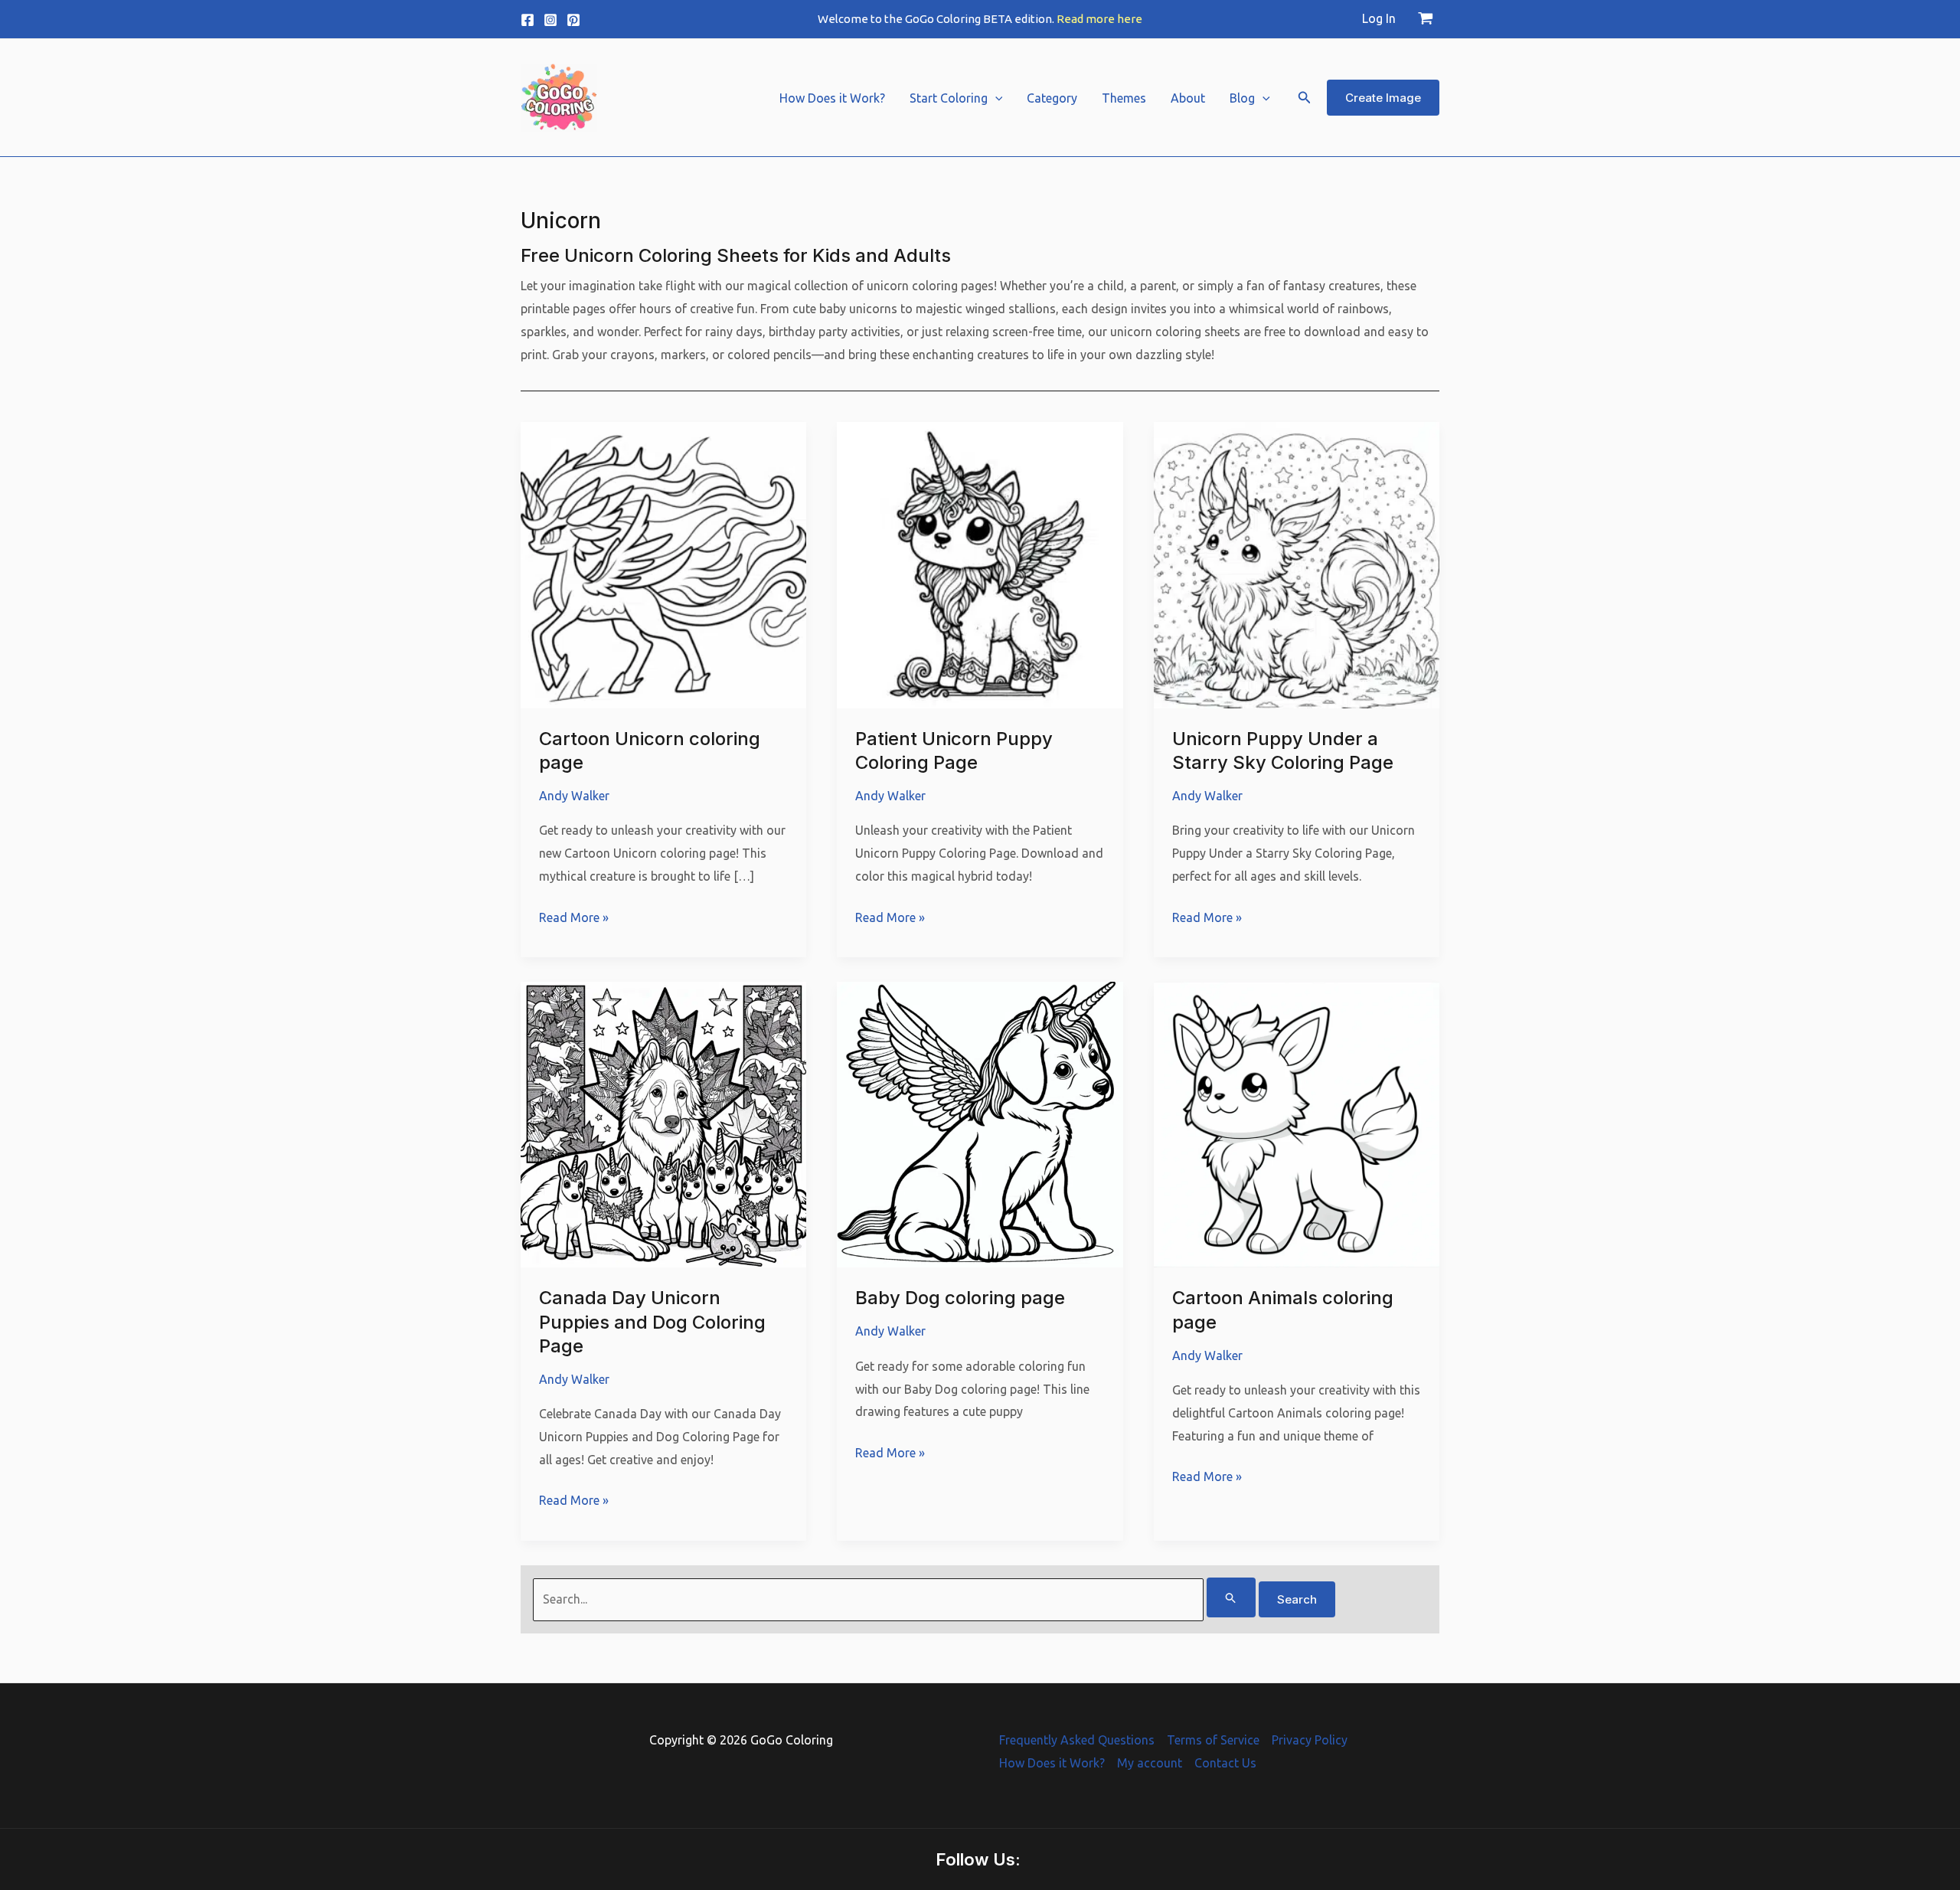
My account (1150, 1763)
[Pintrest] (573, 20)
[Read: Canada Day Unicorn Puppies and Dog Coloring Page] (663, 1123)
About (1188, 98)
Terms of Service (1213, 1740)
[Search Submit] (1231, 1597)
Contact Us (1225, 1763)
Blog (1242, 98)
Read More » (574, 920)
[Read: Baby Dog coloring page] (980, 1123)
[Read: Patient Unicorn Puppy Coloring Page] (980, 564)
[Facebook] (528, 20)
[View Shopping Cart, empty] (1425, 19)
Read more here (1099, 19)
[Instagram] (550, 20)
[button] (995, 98)
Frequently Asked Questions (1077, 1740)
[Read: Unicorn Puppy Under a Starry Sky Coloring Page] (1297, 564)
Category (1052, 98)
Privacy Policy (1310, 1740)
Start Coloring (949, 98)
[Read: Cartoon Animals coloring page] (1297, 1123)
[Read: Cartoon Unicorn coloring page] (663, 564)
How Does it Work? (832, 98)
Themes (1124, 98)
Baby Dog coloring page (960, 1298)
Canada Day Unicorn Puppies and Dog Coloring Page (652, 1321)
